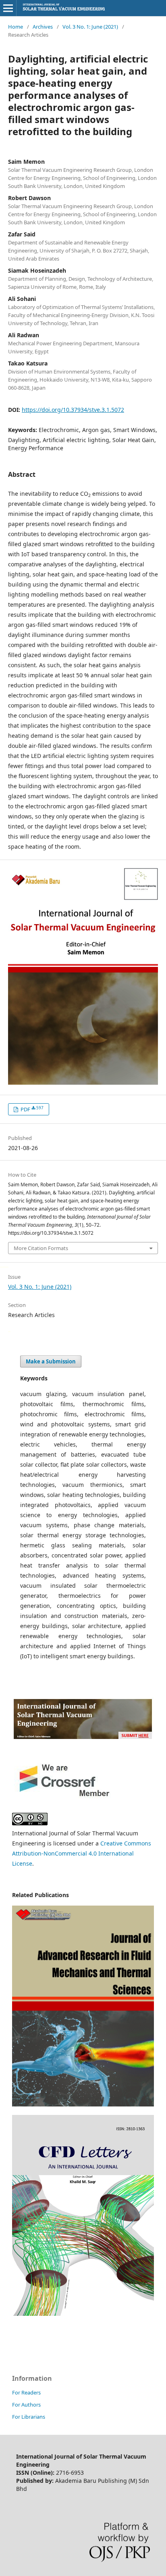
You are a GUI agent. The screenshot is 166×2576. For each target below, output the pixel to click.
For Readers (26, 2392)
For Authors (26, 2405)
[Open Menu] (8, 8)
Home (16, 27)
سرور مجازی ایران (1, 1266)
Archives (43, 27)
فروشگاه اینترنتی (9, 1331)
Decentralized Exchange (6, 1266)
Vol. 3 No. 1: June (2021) (90, 27)
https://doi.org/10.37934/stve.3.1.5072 (73, 410)
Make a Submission (51, 1361)
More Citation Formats (41, 1248)
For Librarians (29, 2417)
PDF (31, 1109)
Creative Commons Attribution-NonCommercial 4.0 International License (82, 1853)
